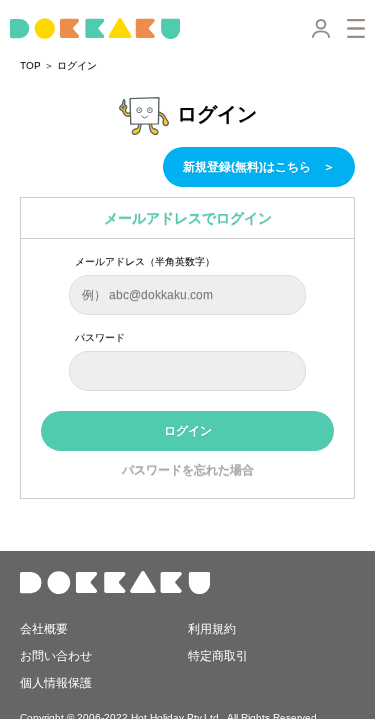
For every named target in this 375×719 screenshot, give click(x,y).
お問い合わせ (56, 656)
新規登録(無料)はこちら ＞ (259, 167)
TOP (30, 65)
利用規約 (212, 628)
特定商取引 (218, 656)
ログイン (77, 65)
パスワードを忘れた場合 (188, 470)
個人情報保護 (56, 683)
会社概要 (44, 628)
